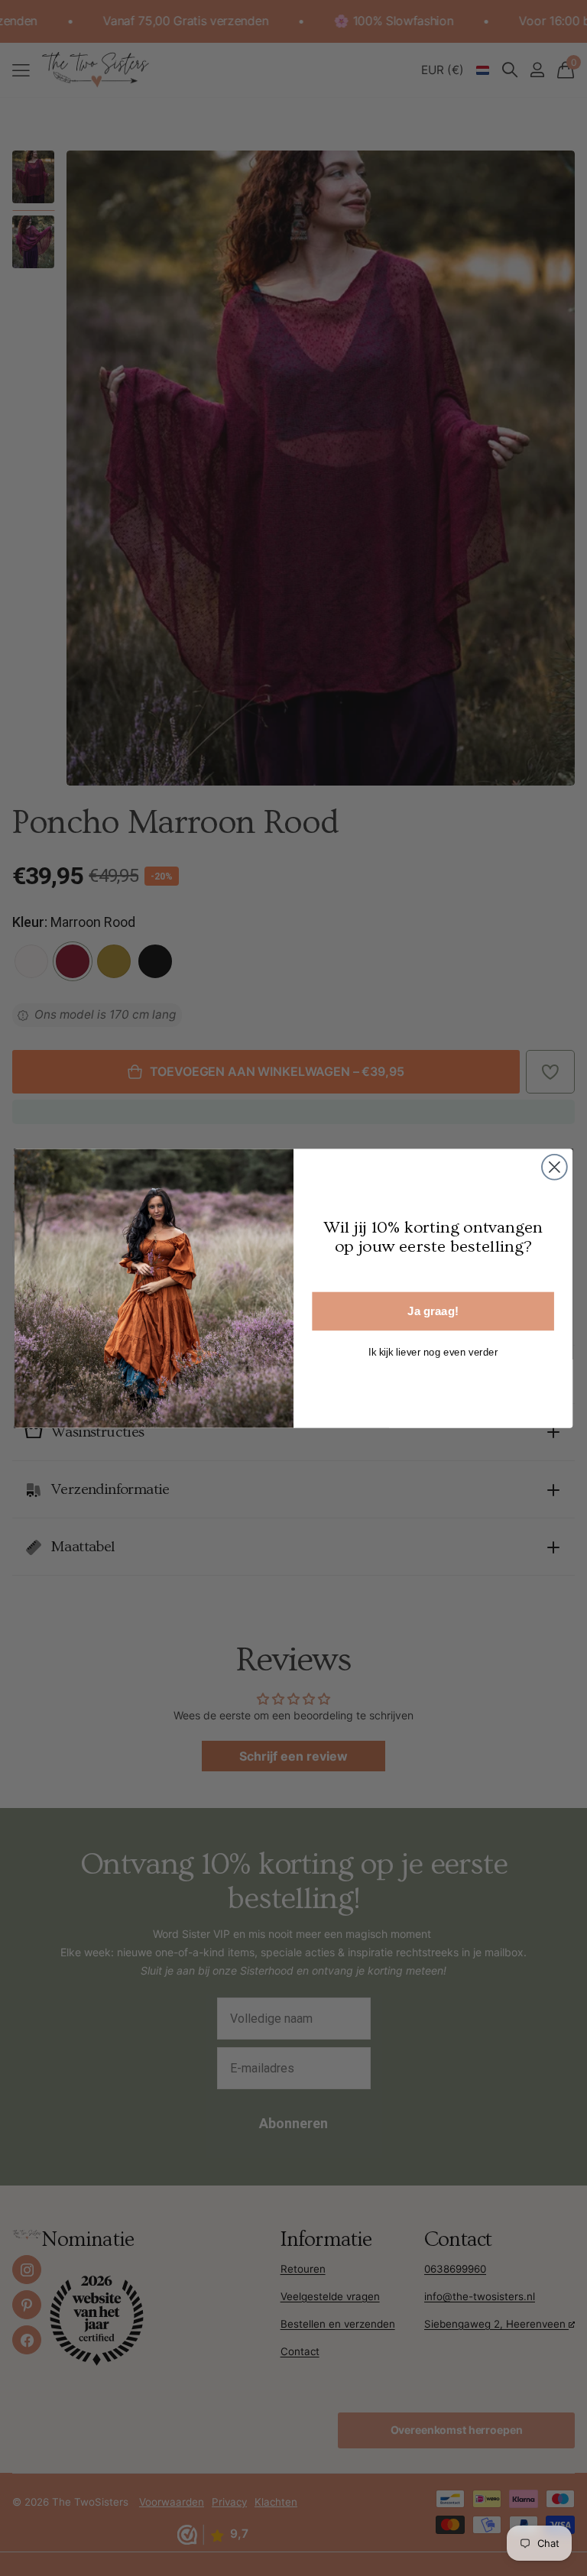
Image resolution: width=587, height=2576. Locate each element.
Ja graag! (433, 1311)
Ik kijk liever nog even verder (433, 1351)
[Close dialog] (555, 1166)
